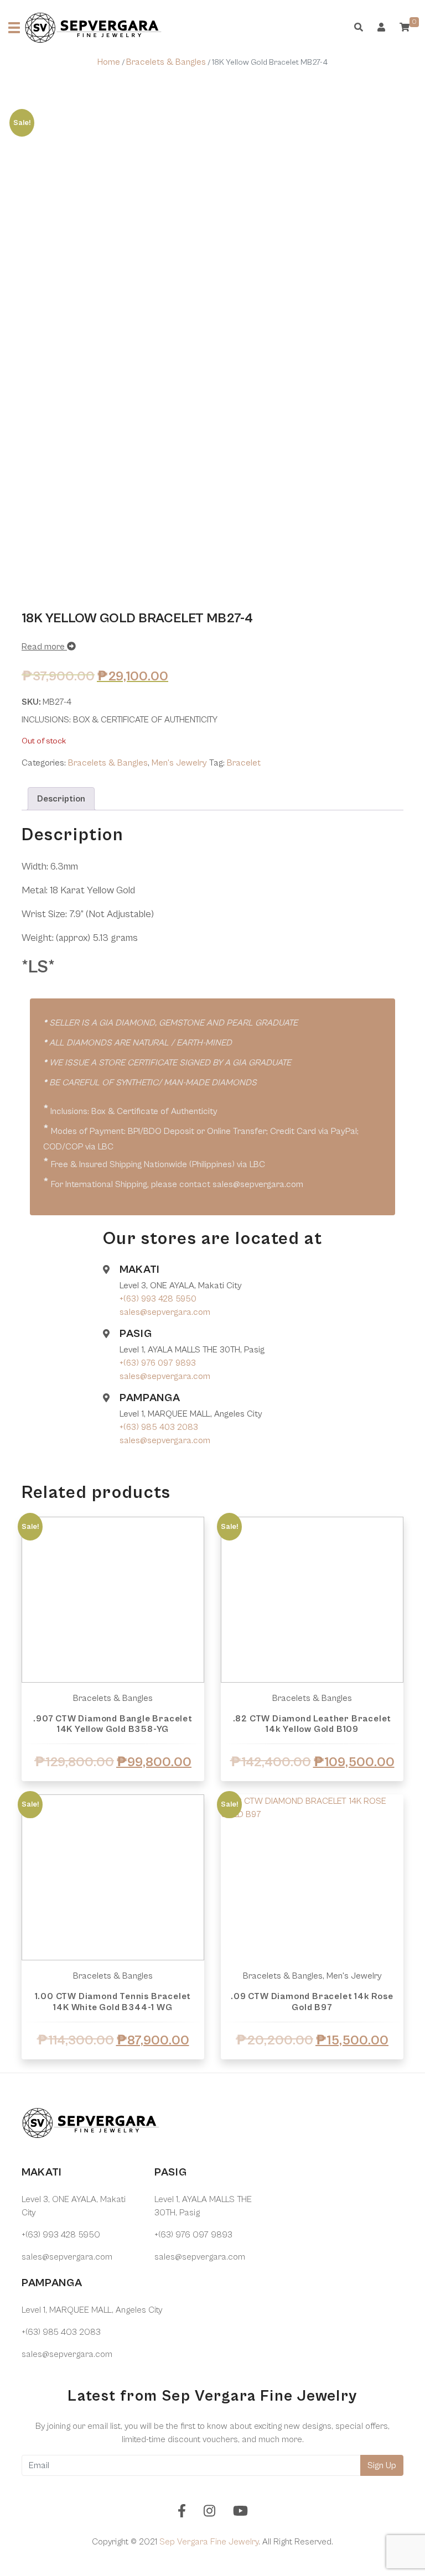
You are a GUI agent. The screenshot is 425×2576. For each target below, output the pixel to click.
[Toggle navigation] (14, 28)
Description (61, 799)
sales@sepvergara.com (165, 1312)
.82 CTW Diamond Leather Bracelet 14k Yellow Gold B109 (312, 1724)
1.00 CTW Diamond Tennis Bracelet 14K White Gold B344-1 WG (113, 2002)
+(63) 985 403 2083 (159, 1427)
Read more (44, 647)
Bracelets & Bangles (166, 62)
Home (109, 62)
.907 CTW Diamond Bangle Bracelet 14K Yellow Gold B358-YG (113, 1724)
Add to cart (113, 2072)
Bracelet (244, 763)
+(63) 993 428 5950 (158, 1299)
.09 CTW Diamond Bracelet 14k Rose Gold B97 (312, 2002)
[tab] (61, 799)
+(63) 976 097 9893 (158, 1363)
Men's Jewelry (179, 763)
